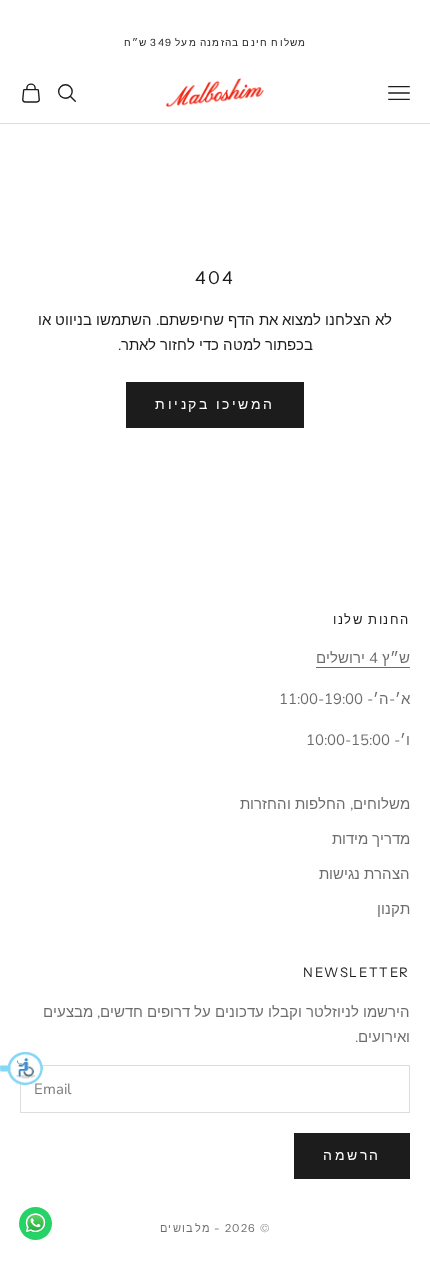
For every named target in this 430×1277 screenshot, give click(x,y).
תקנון (393, 909)
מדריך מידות (371, 839)
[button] (21, 1068)
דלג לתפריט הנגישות (368, 11)
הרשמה (352, 1155)
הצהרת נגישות (364, 874)
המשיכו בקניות (215, 404)
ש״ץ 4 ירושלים (363, 658)
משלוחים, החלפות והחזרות (325, 804)
